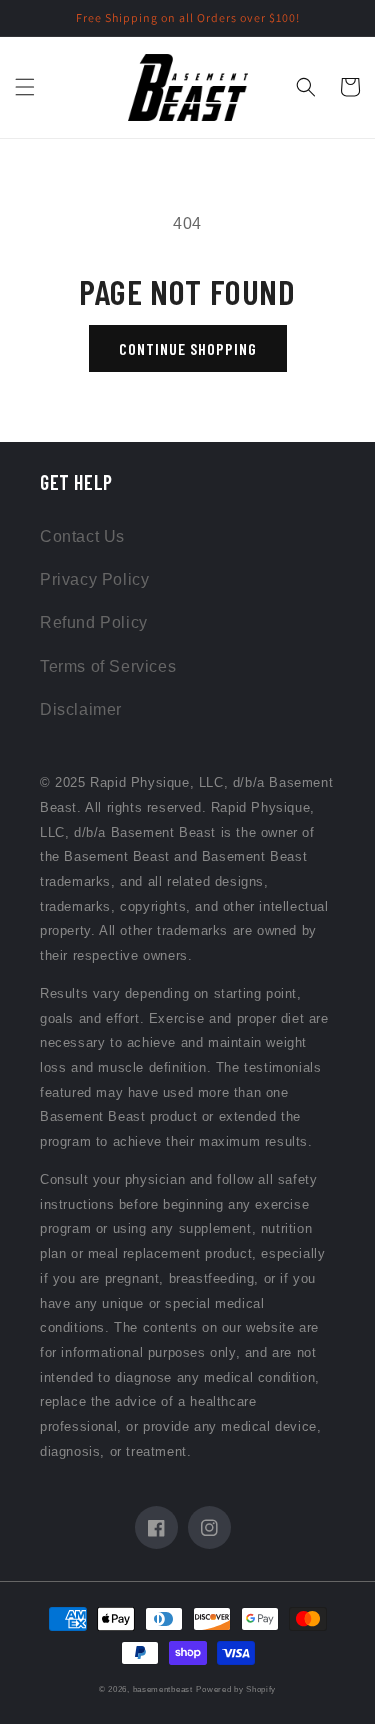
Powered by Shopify (236, 1689)
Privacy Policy (94, 579)
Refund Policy (94, 622)
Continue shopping (188, 348)
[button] (25, 87)
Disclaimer (81, 709)
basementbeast (163, 1689)
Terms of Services (108, 666)
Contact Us (82, 536)
